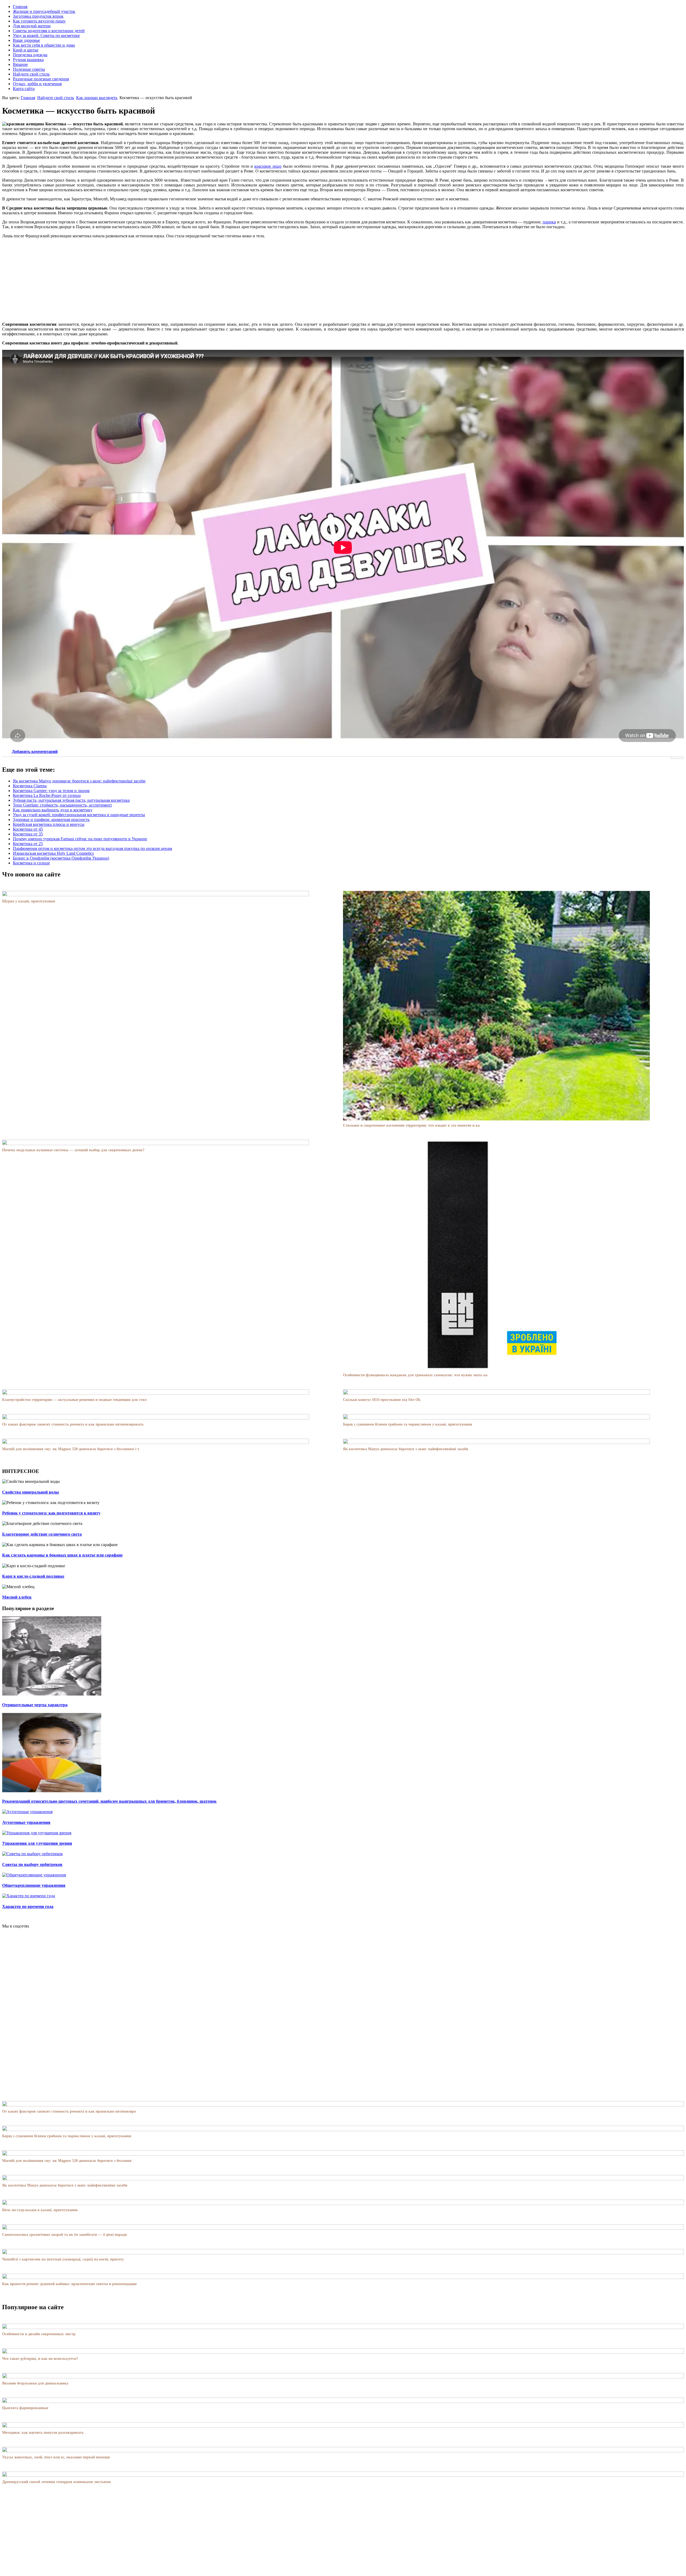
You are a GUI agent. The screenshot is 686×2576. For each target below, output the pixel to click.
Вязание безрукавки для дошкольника (35, 2383)
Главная (28, 98)
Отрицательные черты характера (35, 1705)
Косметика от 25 (28, 844)
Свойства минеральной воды (31, 1492)
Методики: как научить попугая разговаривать (43, 2433)
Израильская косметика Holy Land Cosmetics (53, 853)
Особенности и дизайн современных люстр (39, 2334)
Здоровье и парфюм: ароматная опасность (51, 820)
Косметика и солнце (31, 863)
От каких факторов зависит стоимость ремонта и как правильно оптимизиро (69, 2111)
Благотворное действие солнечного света (42, 1534)
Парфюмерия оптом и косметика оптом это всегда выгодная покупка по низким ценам (92, 848)
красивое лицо (268, 166)
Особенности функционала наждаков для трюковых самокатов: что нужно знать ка (415, 1375)
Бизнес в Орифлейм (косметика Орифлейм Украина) (61, 858)
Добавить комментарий (35, 751)
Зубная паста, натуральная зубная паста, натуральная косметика (71, 800)
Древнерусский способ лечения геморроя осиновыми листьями (56, 2482)
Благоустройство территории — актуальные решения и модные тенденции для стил (74, 1400)
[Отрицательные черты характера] (52, 1694)
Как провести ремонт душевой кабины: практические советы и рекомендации (69, 2284)
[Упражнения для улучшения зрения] (37, 1833)
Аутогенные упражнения (26, 1822)
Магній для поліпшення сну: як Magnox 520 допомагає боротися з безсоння (67, 2161)
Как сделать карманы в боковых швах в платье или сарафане (62, 1555)
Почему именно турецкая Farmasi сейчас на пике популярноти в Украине (80, 839)
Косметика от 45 (28, 829)
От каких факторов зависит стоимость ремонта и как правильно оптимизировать (73, 1424)
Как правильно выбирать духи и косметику (53, 810)
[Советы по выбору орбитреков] (32, 1854)
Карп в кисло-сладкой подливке (33, 1576)
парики (549, 222)
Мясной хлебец (17, 1597)
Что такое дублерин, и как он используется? (40, 2359)
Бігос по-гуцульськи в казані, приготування (40, 2210)
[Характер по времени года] (29, 1896)
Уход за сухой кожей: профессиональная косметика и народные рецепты (79, 815)
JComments (677, 758)
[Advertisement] (343, 280)
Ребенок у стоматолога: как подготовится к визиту (51, 1513)
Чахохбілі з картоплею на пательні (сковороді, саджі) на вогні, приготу (63, 2259)
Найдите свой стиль (56, 98)
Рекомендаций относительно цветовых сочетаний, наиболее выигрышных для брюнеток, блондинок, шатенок (109, 1801)
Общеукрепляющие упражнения (34, 1885)
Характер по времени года (28, 1906)
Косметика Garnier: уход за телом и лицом (51, 791)
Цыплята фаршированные (25, 2408)
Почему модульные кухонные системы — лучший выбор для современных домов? (73, 1150)
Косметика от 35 (28, 834)
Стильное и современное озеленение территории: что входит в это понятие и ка (411, 1125)
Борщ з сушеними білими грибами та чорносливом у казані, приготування (408, 1424)
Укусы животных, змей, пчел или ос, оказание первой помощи (56, 2457)
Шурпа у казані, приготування (29, 901)
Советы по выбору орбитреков (32, 1864)
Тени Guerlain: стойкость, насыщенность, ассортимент (62, 805)
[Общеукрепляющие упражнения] (34, 1875)
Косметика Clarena (30, 786)
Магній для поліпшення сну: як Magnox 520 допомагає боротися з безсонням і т (71, 1449)
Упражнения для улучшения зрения (37, 1843)
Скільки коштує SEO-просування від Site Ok (382, 1400)
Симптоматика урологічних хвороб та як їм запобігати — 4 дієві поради (64, 2235)
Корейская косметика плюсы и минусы (49, 824)
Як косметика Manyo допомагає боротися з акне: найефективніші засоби (79, 781)
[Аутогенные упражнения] (27, 1812)
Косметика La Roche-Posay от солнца (47, 795)
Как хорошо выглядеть (97, 98)
